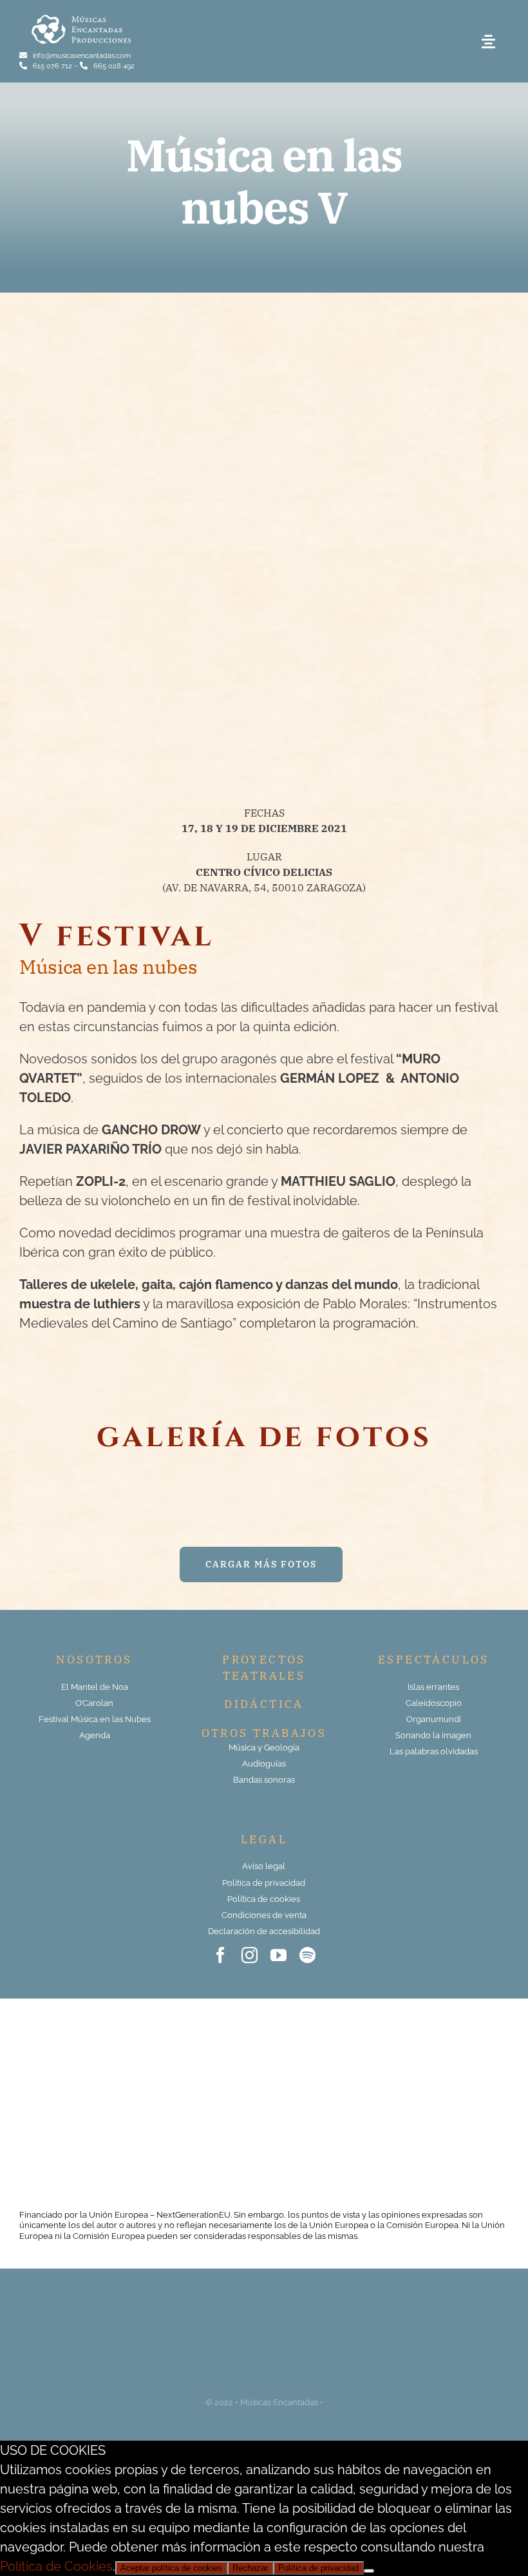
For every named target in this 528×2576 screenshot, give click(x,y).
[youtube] (278, 1955)
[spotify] (307, 1955)
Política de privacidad (318, 2568)
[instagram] (250, 1955)
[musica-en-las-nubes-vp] (264, 351)
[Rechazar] (369, 2571)
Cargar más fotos (261, 1564)
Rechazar (250, 2568)
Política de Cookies (56, 2566)
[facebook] (221, 1955)
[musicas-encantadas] (81, 17)
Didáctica (264, 1704)
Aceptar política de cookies (171, 2568)
